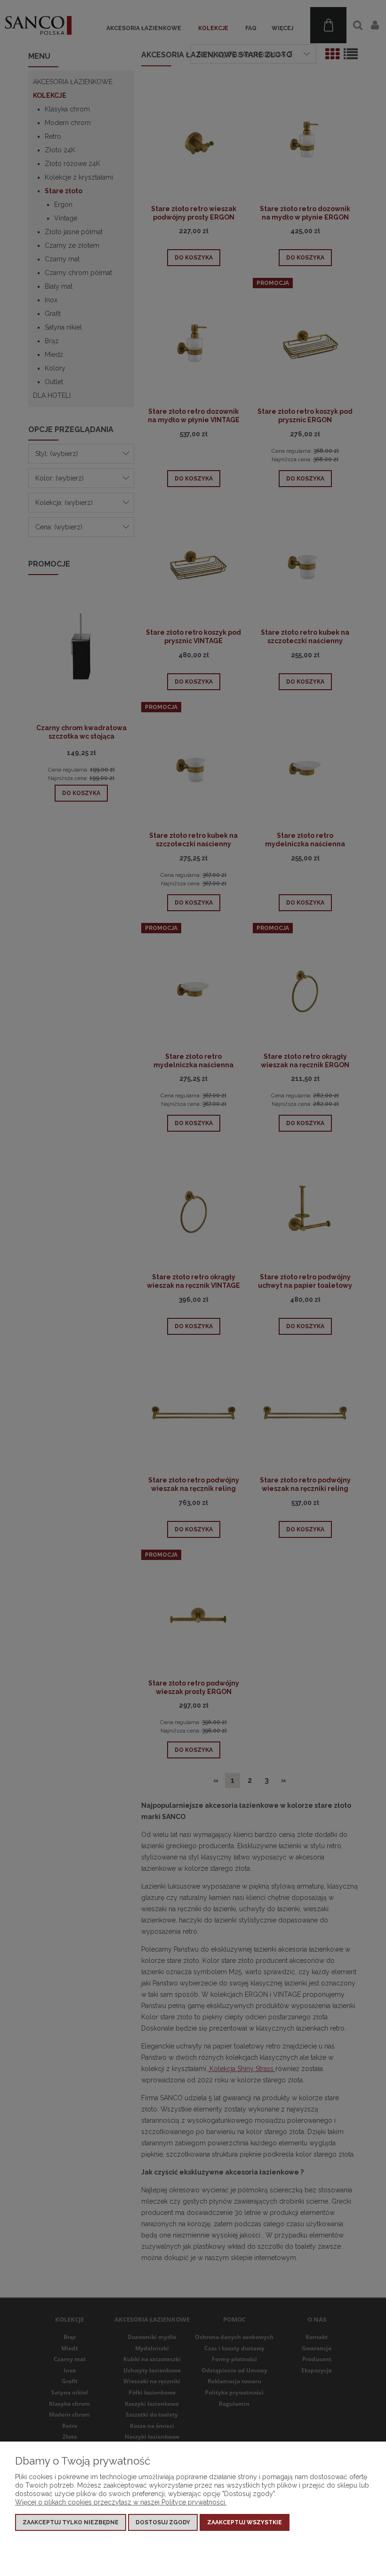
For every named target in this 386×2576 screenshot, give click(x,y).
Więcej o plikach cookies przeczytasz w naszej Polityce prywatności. (121, 2502)
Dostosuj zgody (163, 2522)
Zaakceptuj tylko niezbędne (71, 2522)
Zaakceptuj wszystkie (245, 2522)
